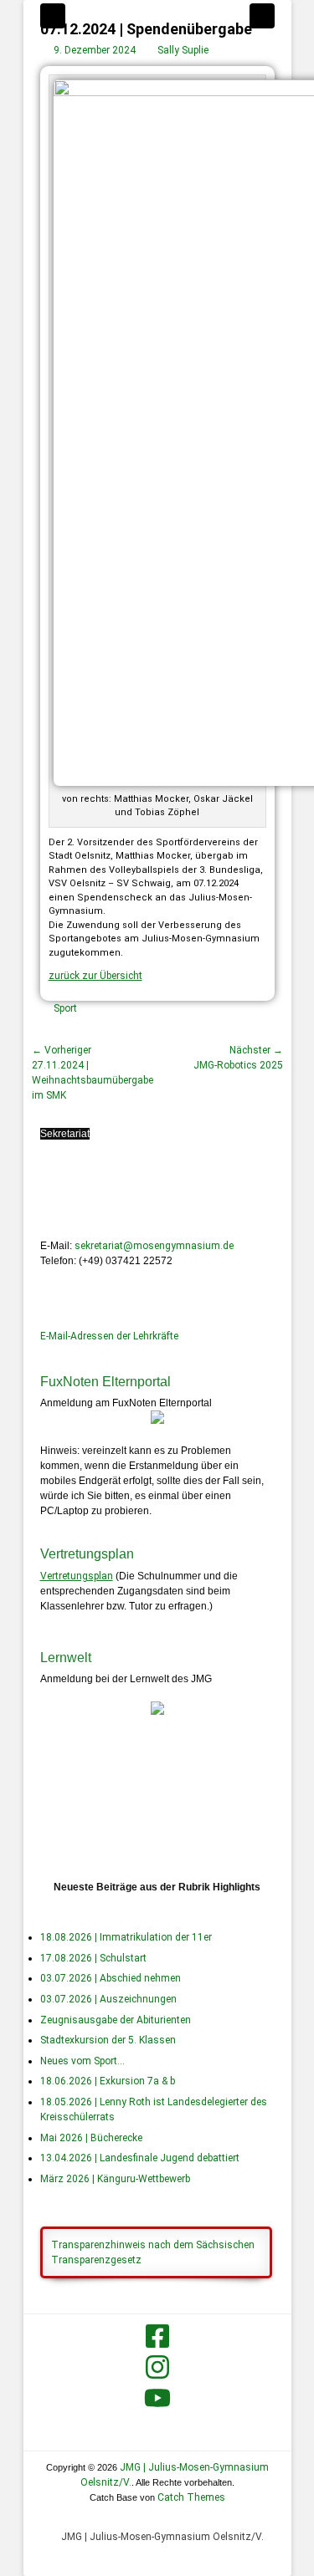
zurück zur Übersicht (95, 976)
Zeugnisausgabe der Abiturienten (116, 2020)
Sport (65, 1008)
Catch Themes (191, 2497)
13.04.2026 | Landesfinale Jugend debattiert (140, 2158)
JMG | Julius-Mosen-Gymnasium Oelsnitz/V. (162, 2537)
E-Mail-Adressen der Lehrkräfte (109, 1336)
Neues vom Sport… (82, 2061)
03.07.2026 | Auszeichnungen (108, 1999)
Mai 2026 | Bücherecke (91, 2138)
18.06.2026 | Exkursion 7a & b (108, 2081)
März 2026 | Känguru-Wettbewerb (115, 2179)
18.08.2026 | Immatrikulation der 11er (126, 1937)
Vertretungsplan (77, 1576)
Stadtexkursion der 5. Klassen (108, 2040)
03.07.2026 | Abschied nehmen (111, 1978)
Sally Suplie (183, 50)
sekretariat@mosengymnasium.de (154, 1246)
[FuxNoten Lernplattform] (157, 1711)
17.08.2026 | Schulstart (93, 1958)
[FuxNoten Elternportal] (157, 1421)
